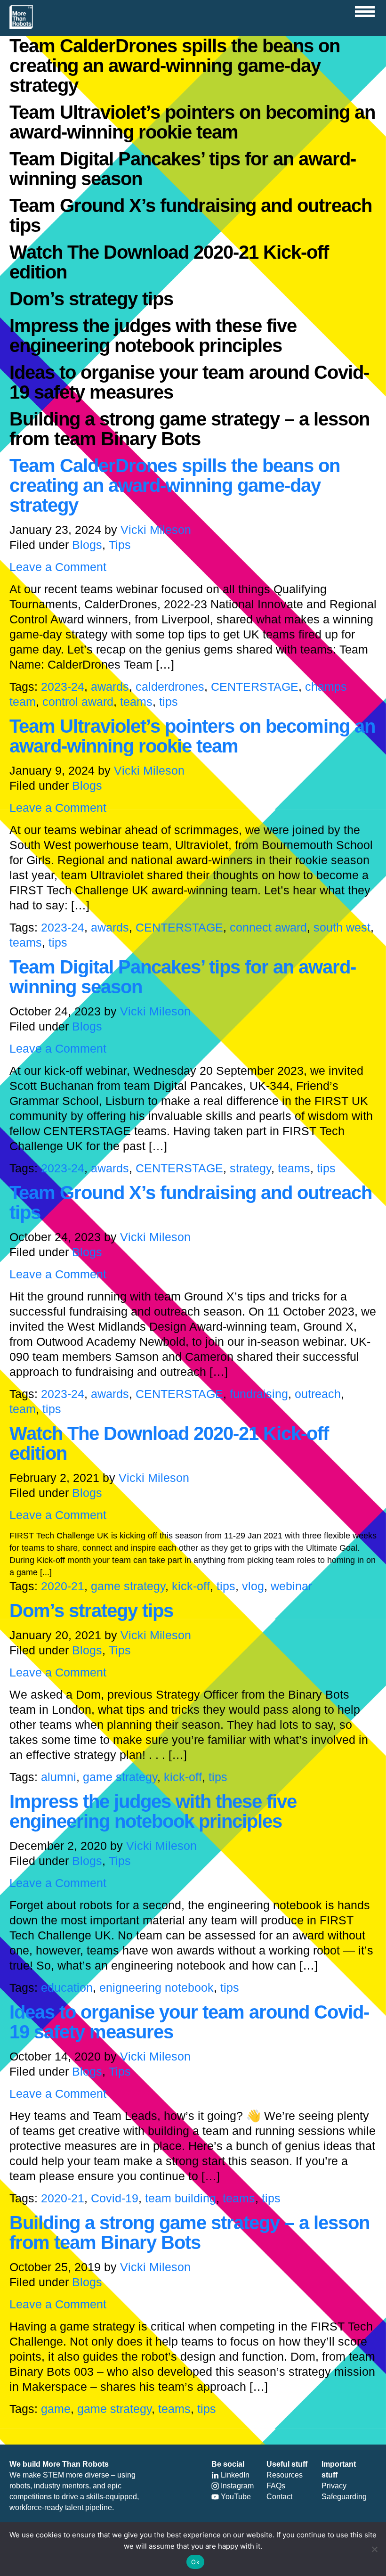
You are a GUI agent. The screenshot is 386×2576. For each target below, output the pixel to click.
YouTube (235, 2497)
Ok (195, 2562)
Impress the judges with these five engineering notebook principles (153, 1811)
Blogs (87, 545)
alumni (59, 1777)
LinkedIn (234, 2475)
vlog (253, 1586)
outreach (318, 1394)
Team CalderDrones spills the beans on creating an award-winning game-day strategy (175, 485)
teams (136, 702)
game (56, 2409)
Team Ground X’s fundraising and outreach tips (191, 1202)
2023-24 (63, 687)
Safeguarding (344, 2497)
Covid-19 (115, 2198)
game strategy (128, 1586)
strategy (250, 1168)
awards (110, 687)
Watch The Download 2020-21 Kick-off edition (169, 1443)
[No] (374, 2549)
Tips (120, 545)
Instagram (236, 2486)
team (23, 1409)
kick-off (191, 1586)
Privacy (334, 2486)
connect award (268, 927)
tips (169, 702)
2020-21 (63, 1586)
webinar (291, 1586)
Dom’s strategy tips (91, 1611)
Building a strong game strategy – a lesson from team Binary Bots (189, 2233)
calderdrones (170, 687)
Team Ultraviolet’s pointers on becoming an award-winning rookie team (192, 736)
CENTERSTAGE (255, 687)
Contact (279, 2497)
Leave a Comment (58, 567)
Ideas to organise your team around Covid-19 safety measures (189, 2022)
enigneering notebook (157, 1987)
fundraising (259, 1394)
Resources (285, 2475)
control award (78, 702)
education (67, 1987)
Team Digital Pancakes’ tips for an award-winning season (183, 977)
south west (342, 927)
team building (181, 2198)
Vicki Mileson (156, 530)
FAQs (276, 2486)
